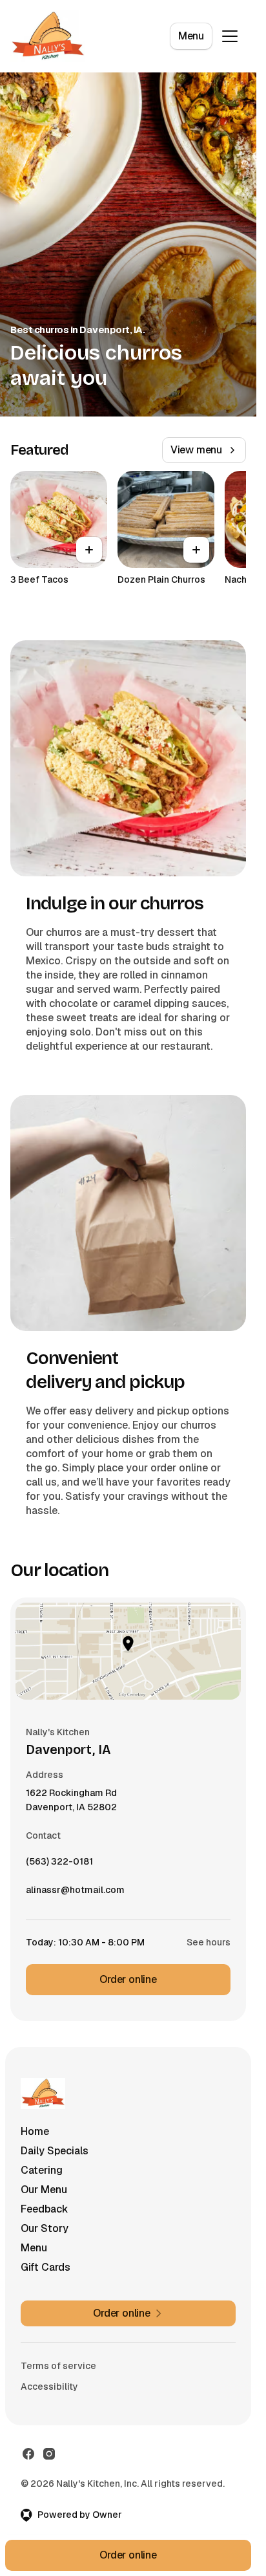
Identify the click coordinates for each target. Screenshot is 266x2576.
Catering (42, 2170)
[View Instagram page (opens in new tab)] (49, 2454)
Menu (191, 36)
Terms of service (58, 2366)
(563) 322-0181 (59, 1865)
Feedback (45, 2209)
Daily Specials (55, 2151)
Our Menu (44, 2190)
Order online (128, 1979)
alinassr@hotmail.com (75, 1893)
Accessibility (49, 2387)
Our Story (45, 2228)
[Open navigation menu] (230, 36)
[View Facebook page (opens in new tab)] (28, 2454)
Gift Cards (46, 2267)
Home (35, 2131)
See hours (209, 1942)
